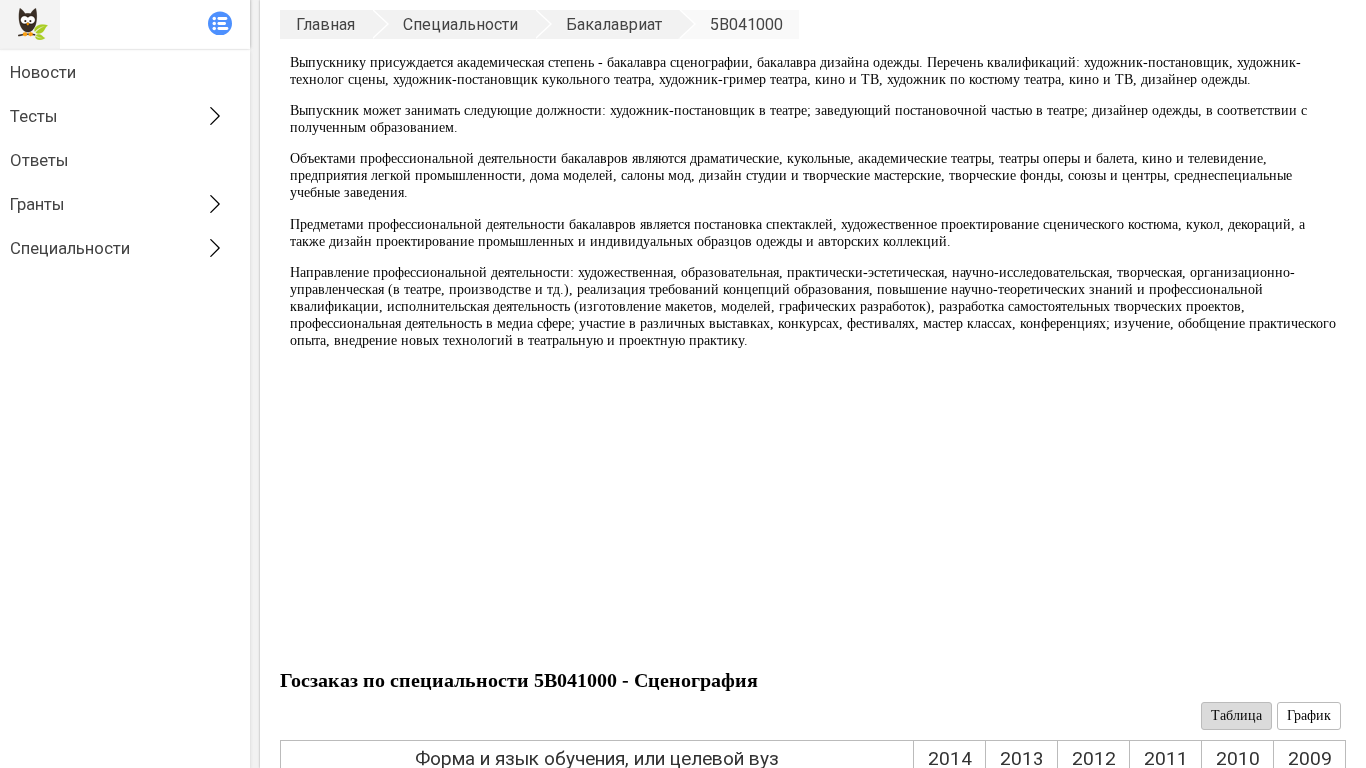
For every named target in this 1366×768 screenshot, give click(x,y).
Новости (43, 72)
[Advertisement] (813, 514)
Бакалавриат (614, 24)
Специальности (70, 248)
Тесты (34, 116)
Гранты (37, 204)
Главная (325, 24)
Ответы (39, 160)
